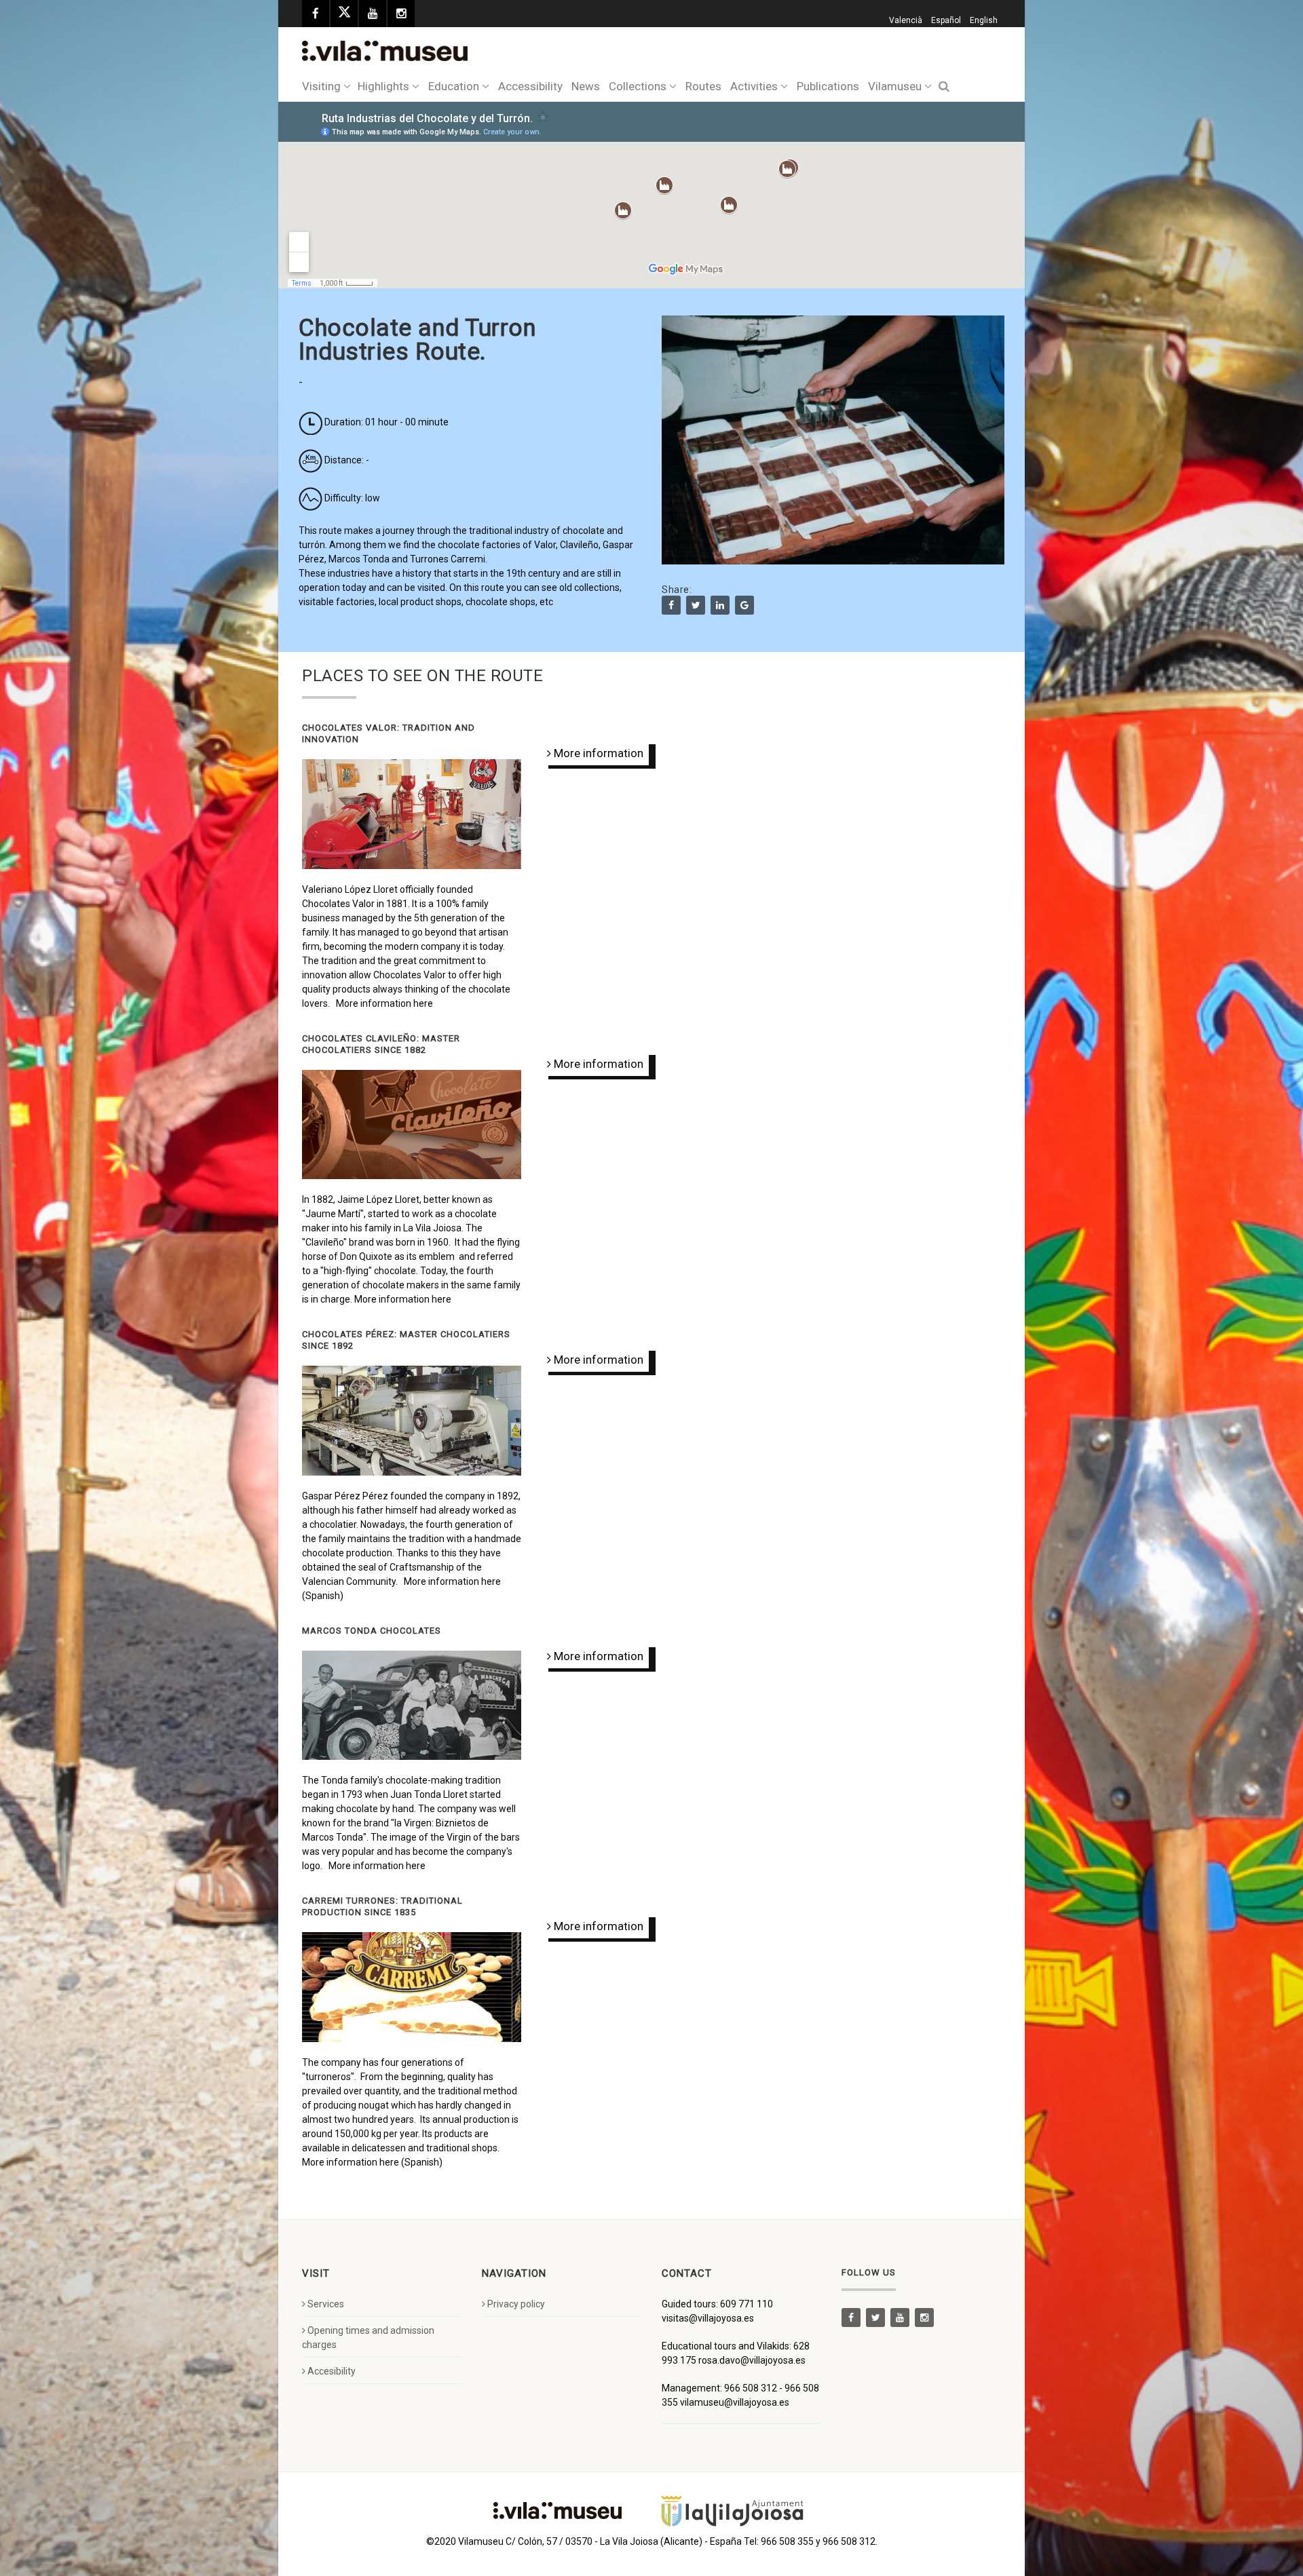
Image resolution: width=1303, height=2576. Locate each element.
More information (589, 753)
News (586, 86)
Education (454, 86)
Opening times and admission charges (368, 2338)
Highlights (383, 86)
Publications (828, 86)
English (984, 20)
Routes (703, 86)
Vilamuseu (895, 86)
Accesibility (332, 2371)
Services (326, 2304)
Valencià (906, 20)
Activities (754, 86)
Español (946, 20)
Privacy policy (516, 2304)
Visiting (321, 86)
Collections (638, 86)
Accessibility (530, 86)
